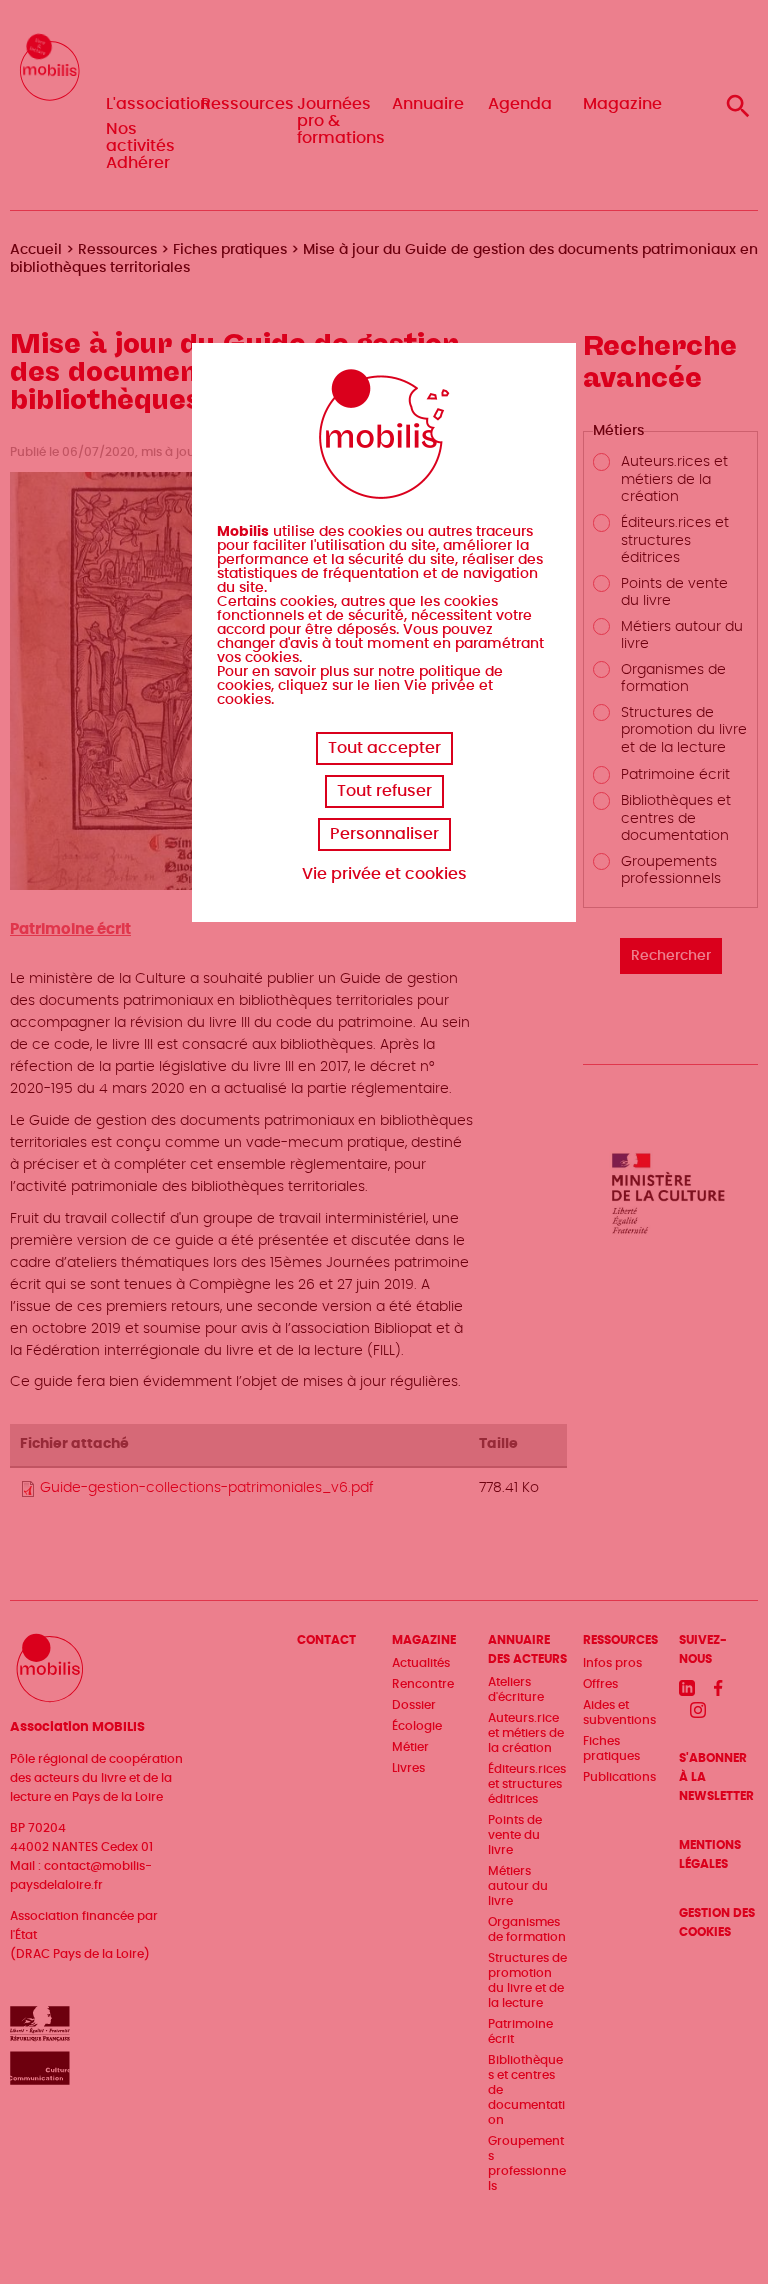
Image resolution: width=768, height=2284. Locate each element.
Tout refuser (384, 791)
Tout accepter (384, 748)
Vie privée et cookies (384, 874)
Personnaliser (384, 834)
